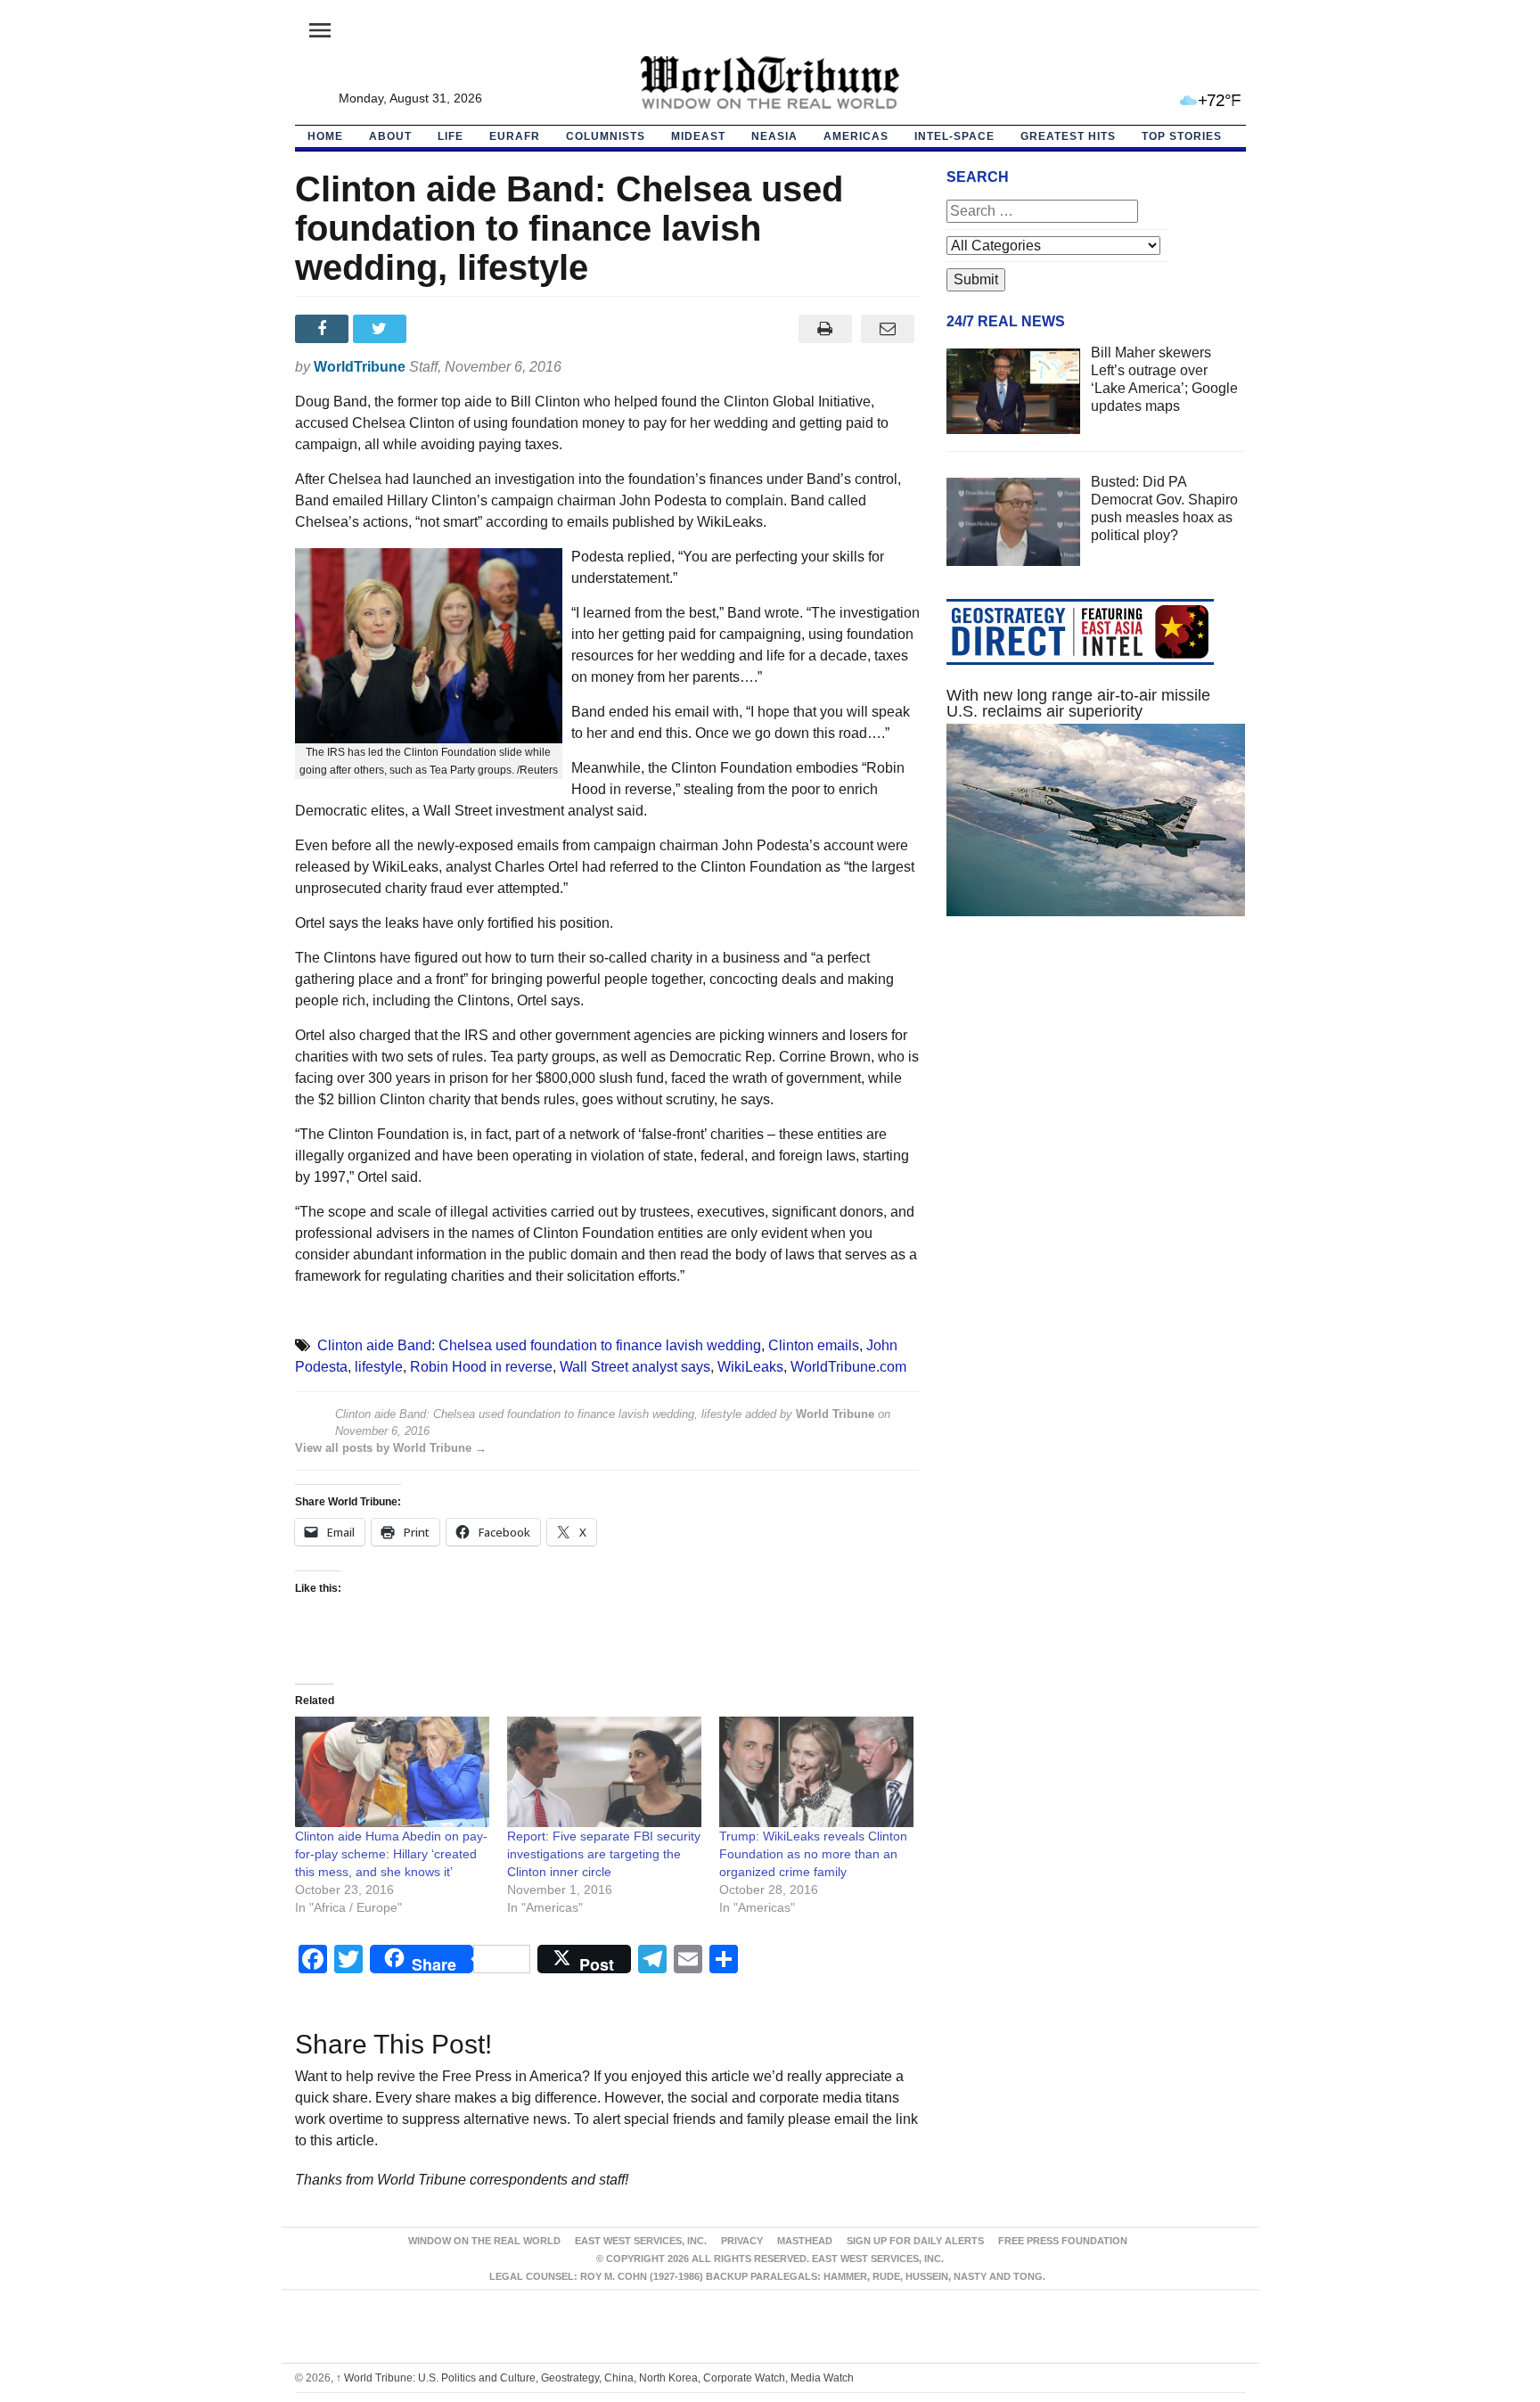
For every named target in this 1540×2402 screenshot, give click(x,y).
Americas (856, 136)
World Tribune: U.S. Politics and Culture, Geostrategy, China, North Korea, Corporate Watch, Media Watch (595, 2378)
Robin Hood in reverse (481, 1367)
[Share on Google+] (440, 329)
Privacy (742, 2241)
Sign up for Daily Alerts (915, 2241)
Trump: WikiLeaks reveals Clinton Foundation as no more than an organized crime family (813, 1854)
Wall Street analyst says (635, 1367)
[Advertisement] (1096, 1099)
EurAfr (515, 136)
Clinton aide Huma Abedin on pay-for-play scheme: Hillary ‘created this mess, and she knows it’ (391, 1854)
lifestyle (379, 1367)
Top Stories (1182, 136)
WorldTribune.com (848, 1367)
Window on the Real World (484, 2241)
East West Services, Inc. (641, 2241)
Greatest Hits (1068, 136)
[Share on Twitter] (382, 329)
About (390, 136)
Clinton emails (814, 1345)
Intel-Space (954, 136)
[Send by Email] (888, 329)
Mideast (698, 136)
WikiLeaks (750, 1367)
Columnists (606, 136)
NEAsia (774, 136)
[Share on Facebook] (324, 329)
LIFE (451, 136)
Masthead (805, 2241)
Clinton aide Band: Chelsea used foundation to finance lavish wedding (539, 1345)
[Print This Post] (825, 329)
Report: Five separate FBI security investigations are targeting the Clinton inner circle (604, 1854)
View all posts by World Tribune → (391, 1448)
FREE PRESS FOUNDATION (1063, 2241)
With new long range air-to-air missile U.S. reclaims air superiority (1078, 703)
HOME (325, 136)
